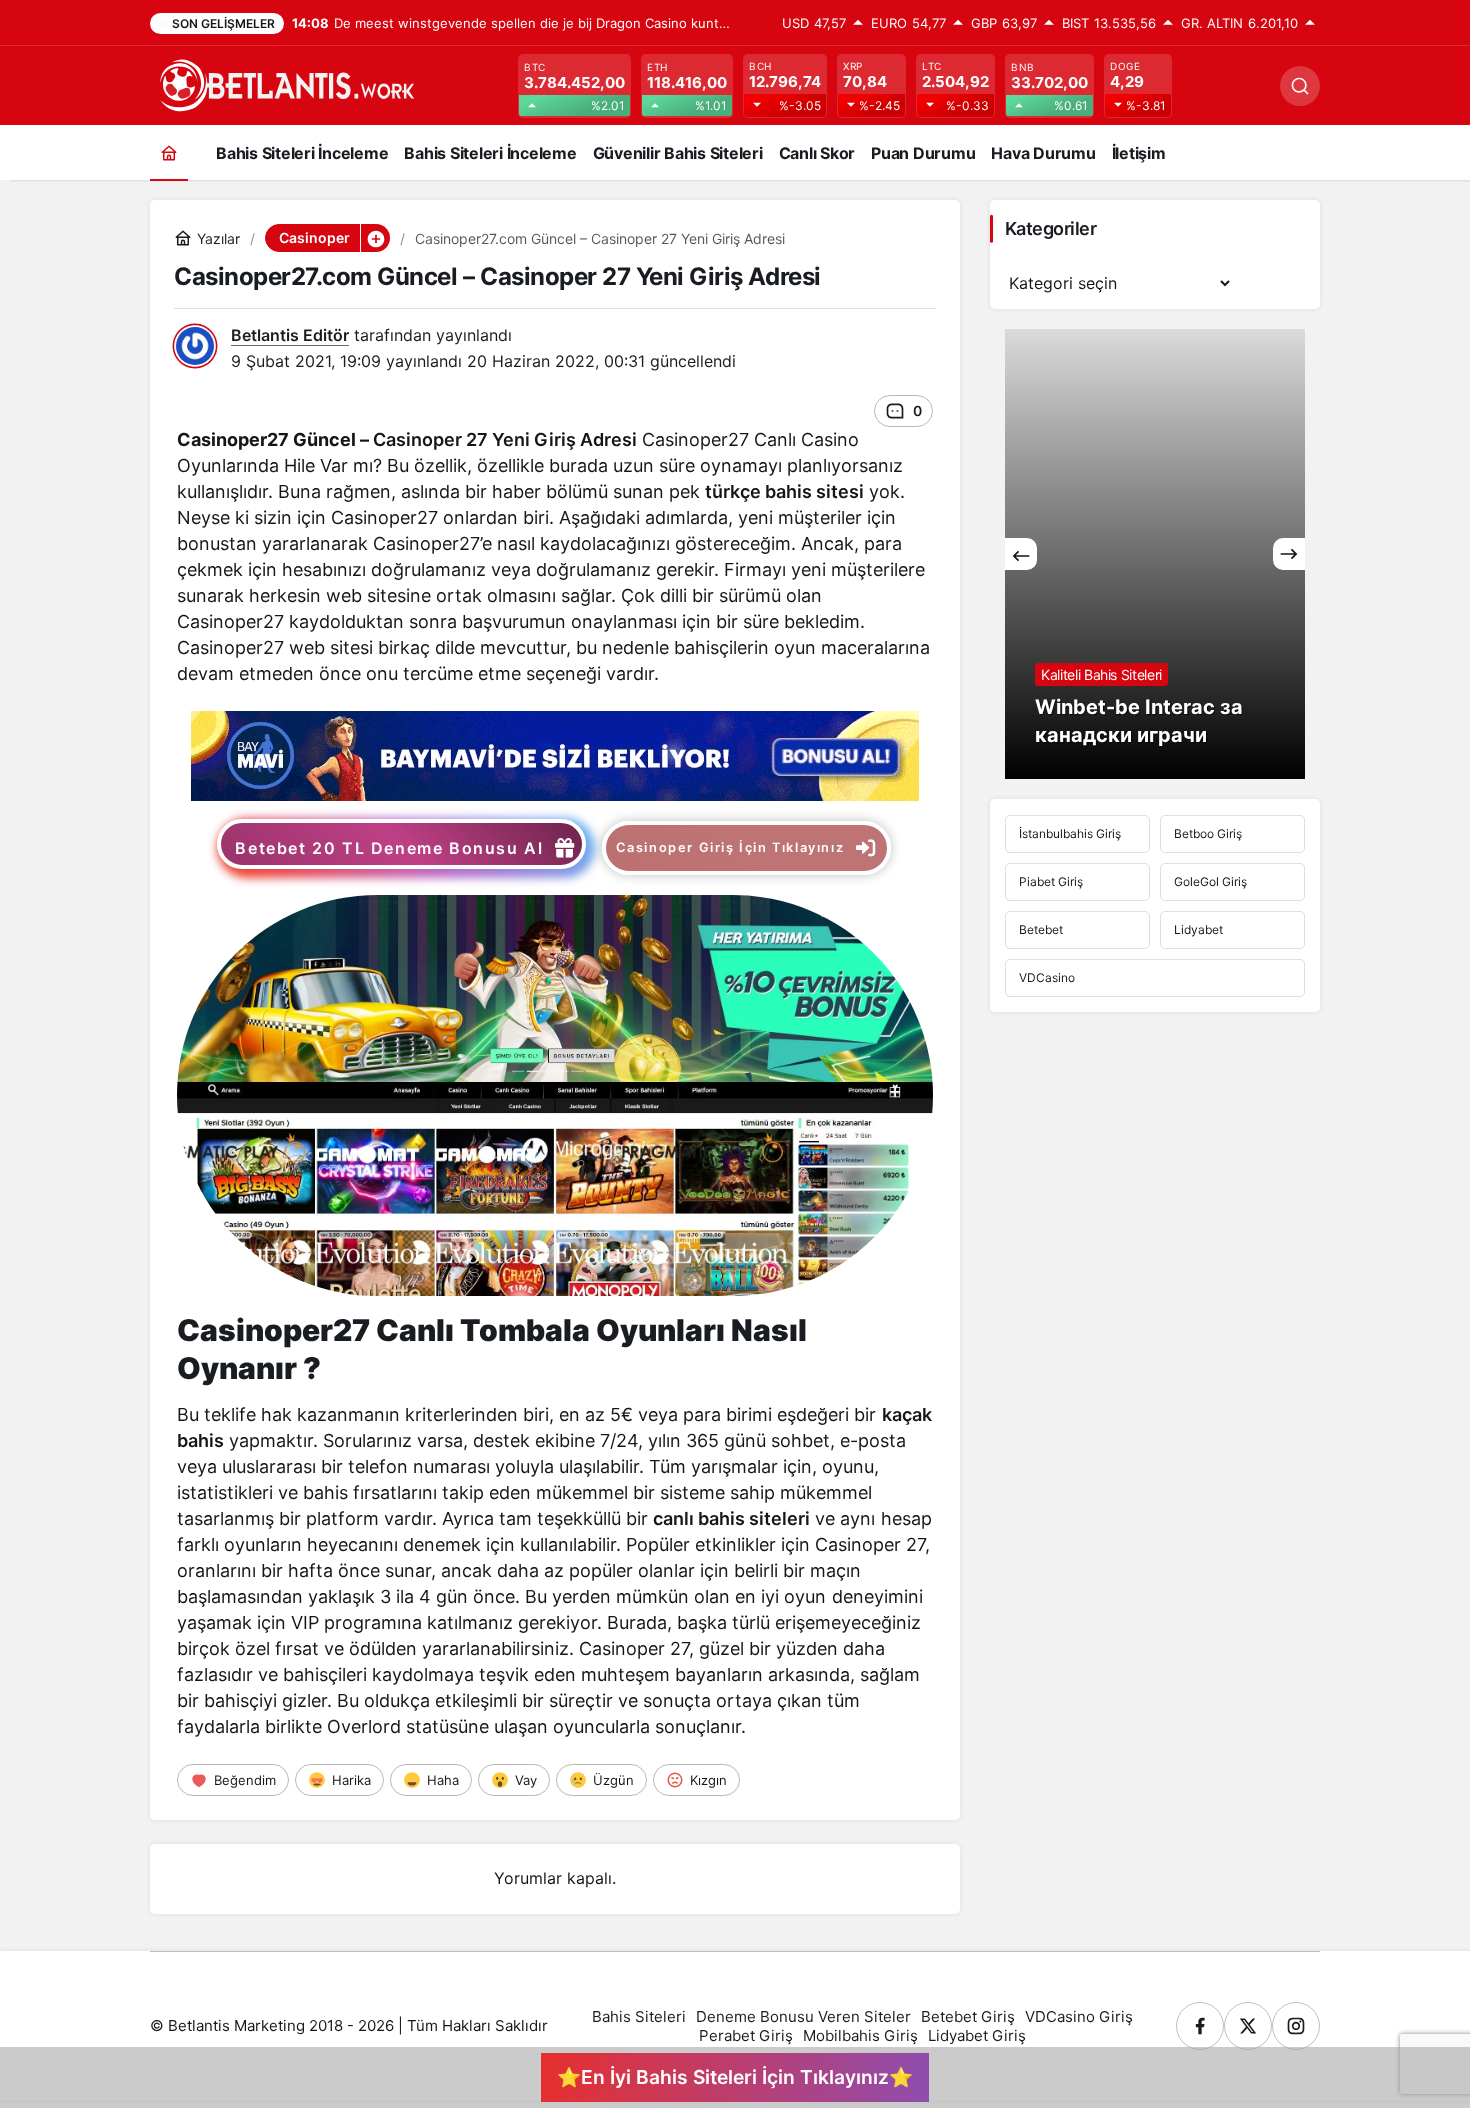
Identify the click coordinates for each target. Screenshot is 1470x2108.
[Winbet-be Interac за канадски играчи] (1155, 554)
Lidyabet (1198, 929)
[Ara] (1300, 86)
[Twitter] (1248, 2026)
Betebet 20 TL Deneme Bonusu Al (389, 848)
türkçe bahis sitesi (784, 491)
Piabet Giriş (1051, 881)
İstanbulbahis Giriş (1070, 833)
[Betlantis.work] (285, 84)
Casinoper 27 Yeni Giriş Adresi (505, 439)
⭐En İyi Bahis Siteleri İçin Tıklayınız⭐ (735, 2077)
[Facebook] (1200, 2026)
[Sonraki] (1289, 554)
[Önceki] (1021, 554)
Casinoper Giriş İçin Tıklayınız (730, 847)
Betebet (1041, 929)
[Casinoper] (555, 754)
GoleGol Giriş (1210, 881)
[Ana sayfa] (169, 152)
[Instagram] (1296, 2026)
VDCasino (1047, 977)
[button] (375, 238)
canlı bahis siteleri (731, 1518)
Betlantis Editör (290, 335)
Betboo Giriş (1208, 833)
